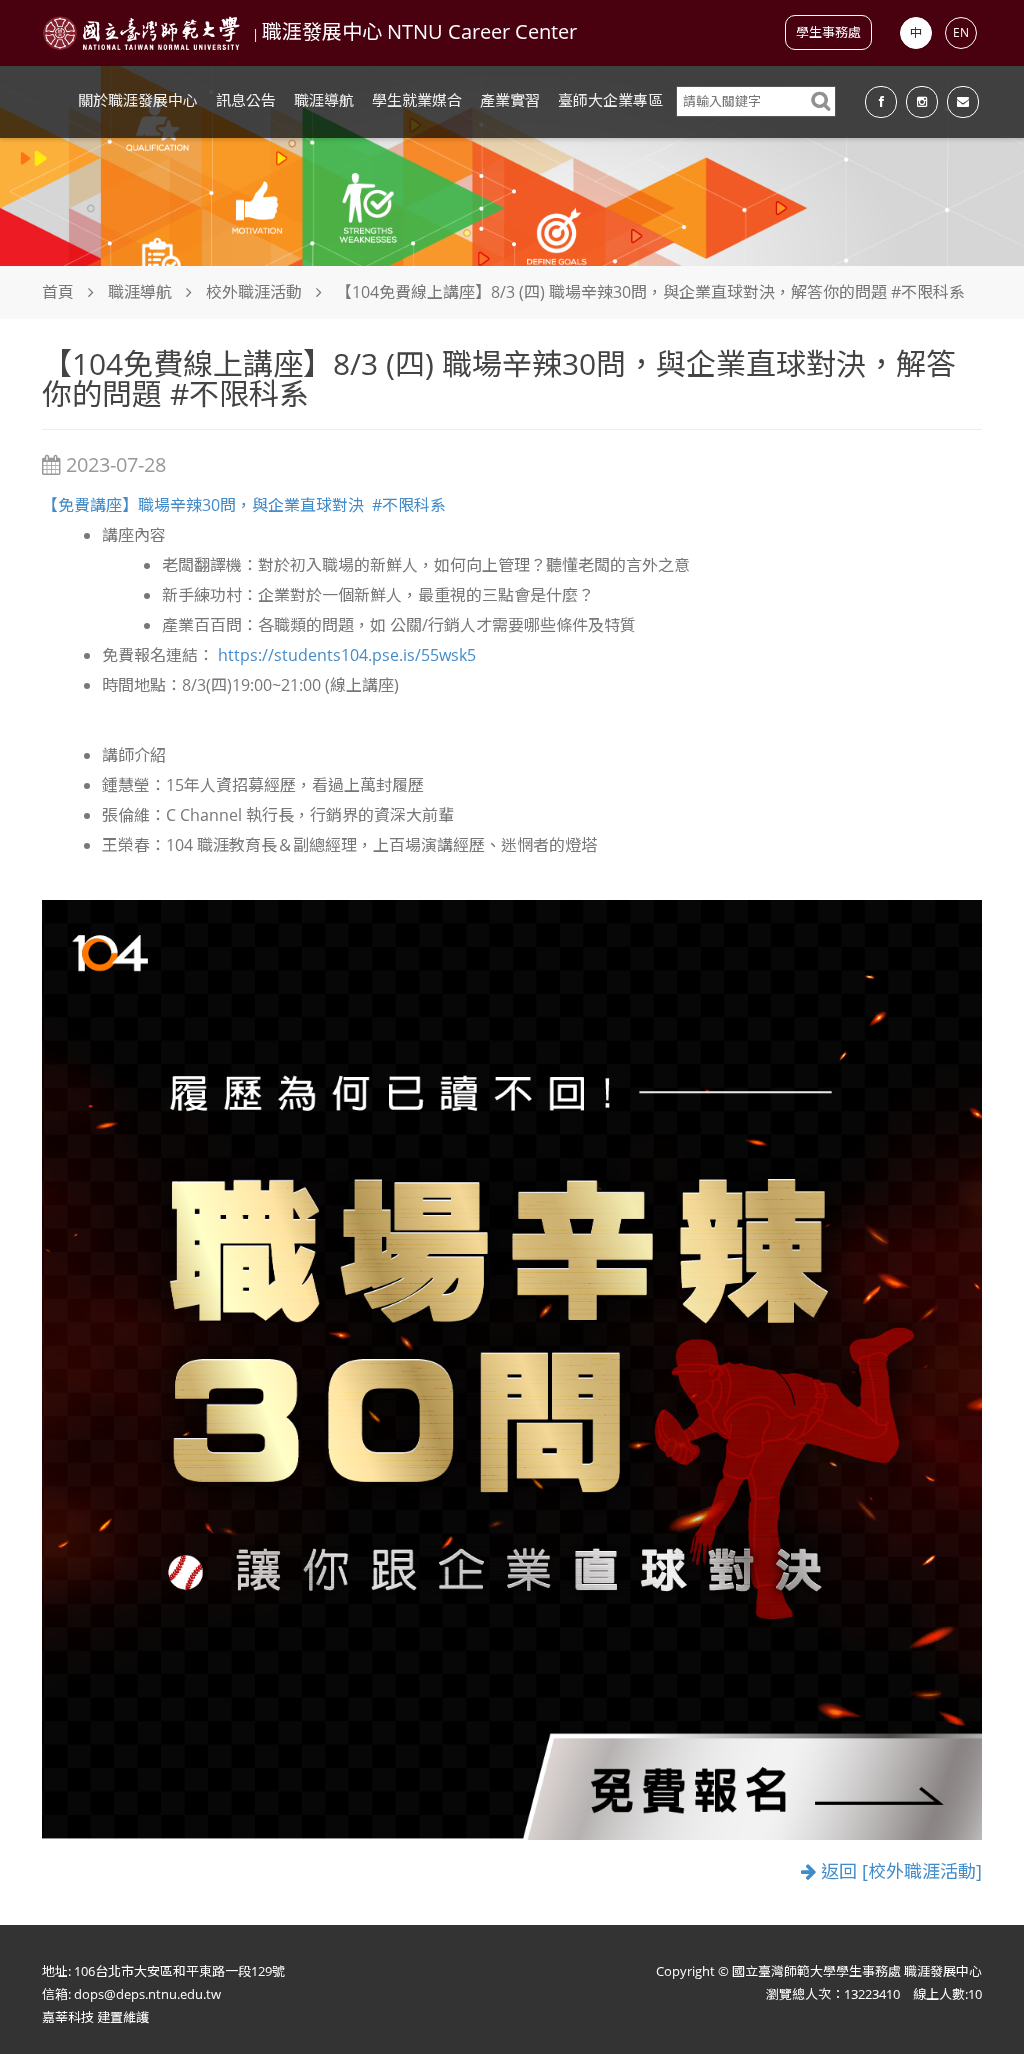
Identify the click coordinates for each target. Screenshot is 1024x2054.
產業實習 (510, 100)
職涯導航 (324, 100)
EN (961, 32)
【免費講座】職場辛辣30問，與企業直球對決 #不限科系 (244, 505)
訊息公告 (246, 100)
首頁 (58, 292)
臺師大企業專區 (610, 100)
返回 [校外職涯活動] (899, 1871)
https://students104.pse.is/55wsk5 (347, 655)
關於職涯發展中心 (138, 100)
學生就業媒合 (417, 100)
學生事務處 (828, 32)
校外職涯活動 (254, 292)
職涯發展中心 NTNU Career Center (419, 31)
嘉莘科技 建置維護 (95, 2017)
